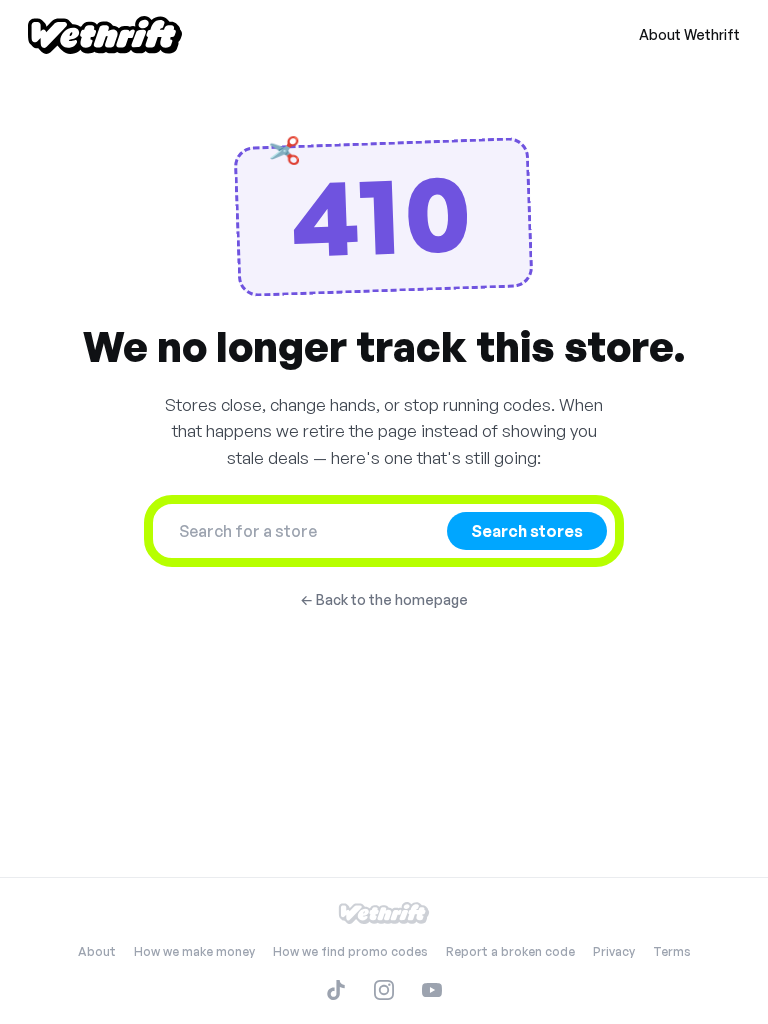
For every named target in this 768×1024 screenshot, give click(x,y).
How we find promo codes (350, 951)
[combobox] (306, 531)
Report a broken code (510, 951)
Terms (672, 951)
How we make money (194, 951)
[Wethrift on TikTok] (336, 990)
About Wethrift (689, 34)
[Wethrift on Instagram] (384, 990)
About (97, 951)
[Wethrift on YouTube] (432, 990)
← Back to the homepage (384, 599)
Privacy (614, 951)
